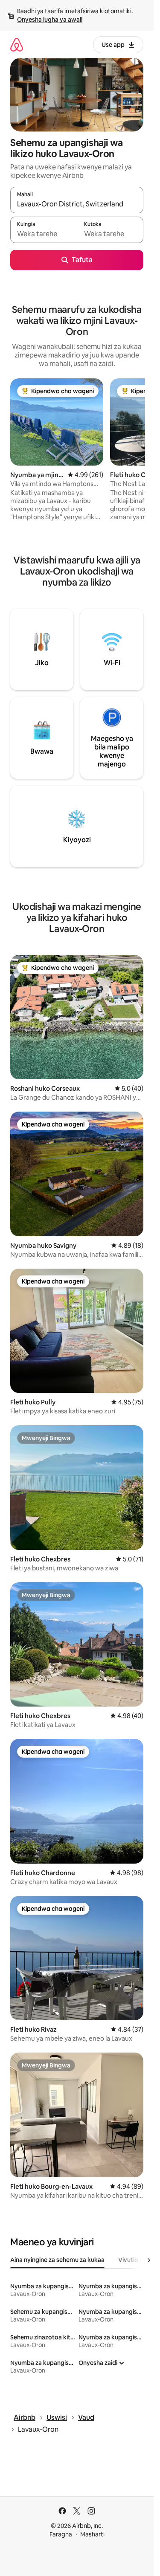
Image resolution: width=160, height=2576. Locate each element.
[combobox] (77, 204)
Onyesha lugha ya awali (50, 20)
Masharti (92, 2534)
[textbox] (44, 234)
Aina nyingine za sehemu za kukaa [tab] (57, 2260)
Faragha (61, 2534)
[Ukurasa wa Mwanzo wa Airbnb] (17, 44)
